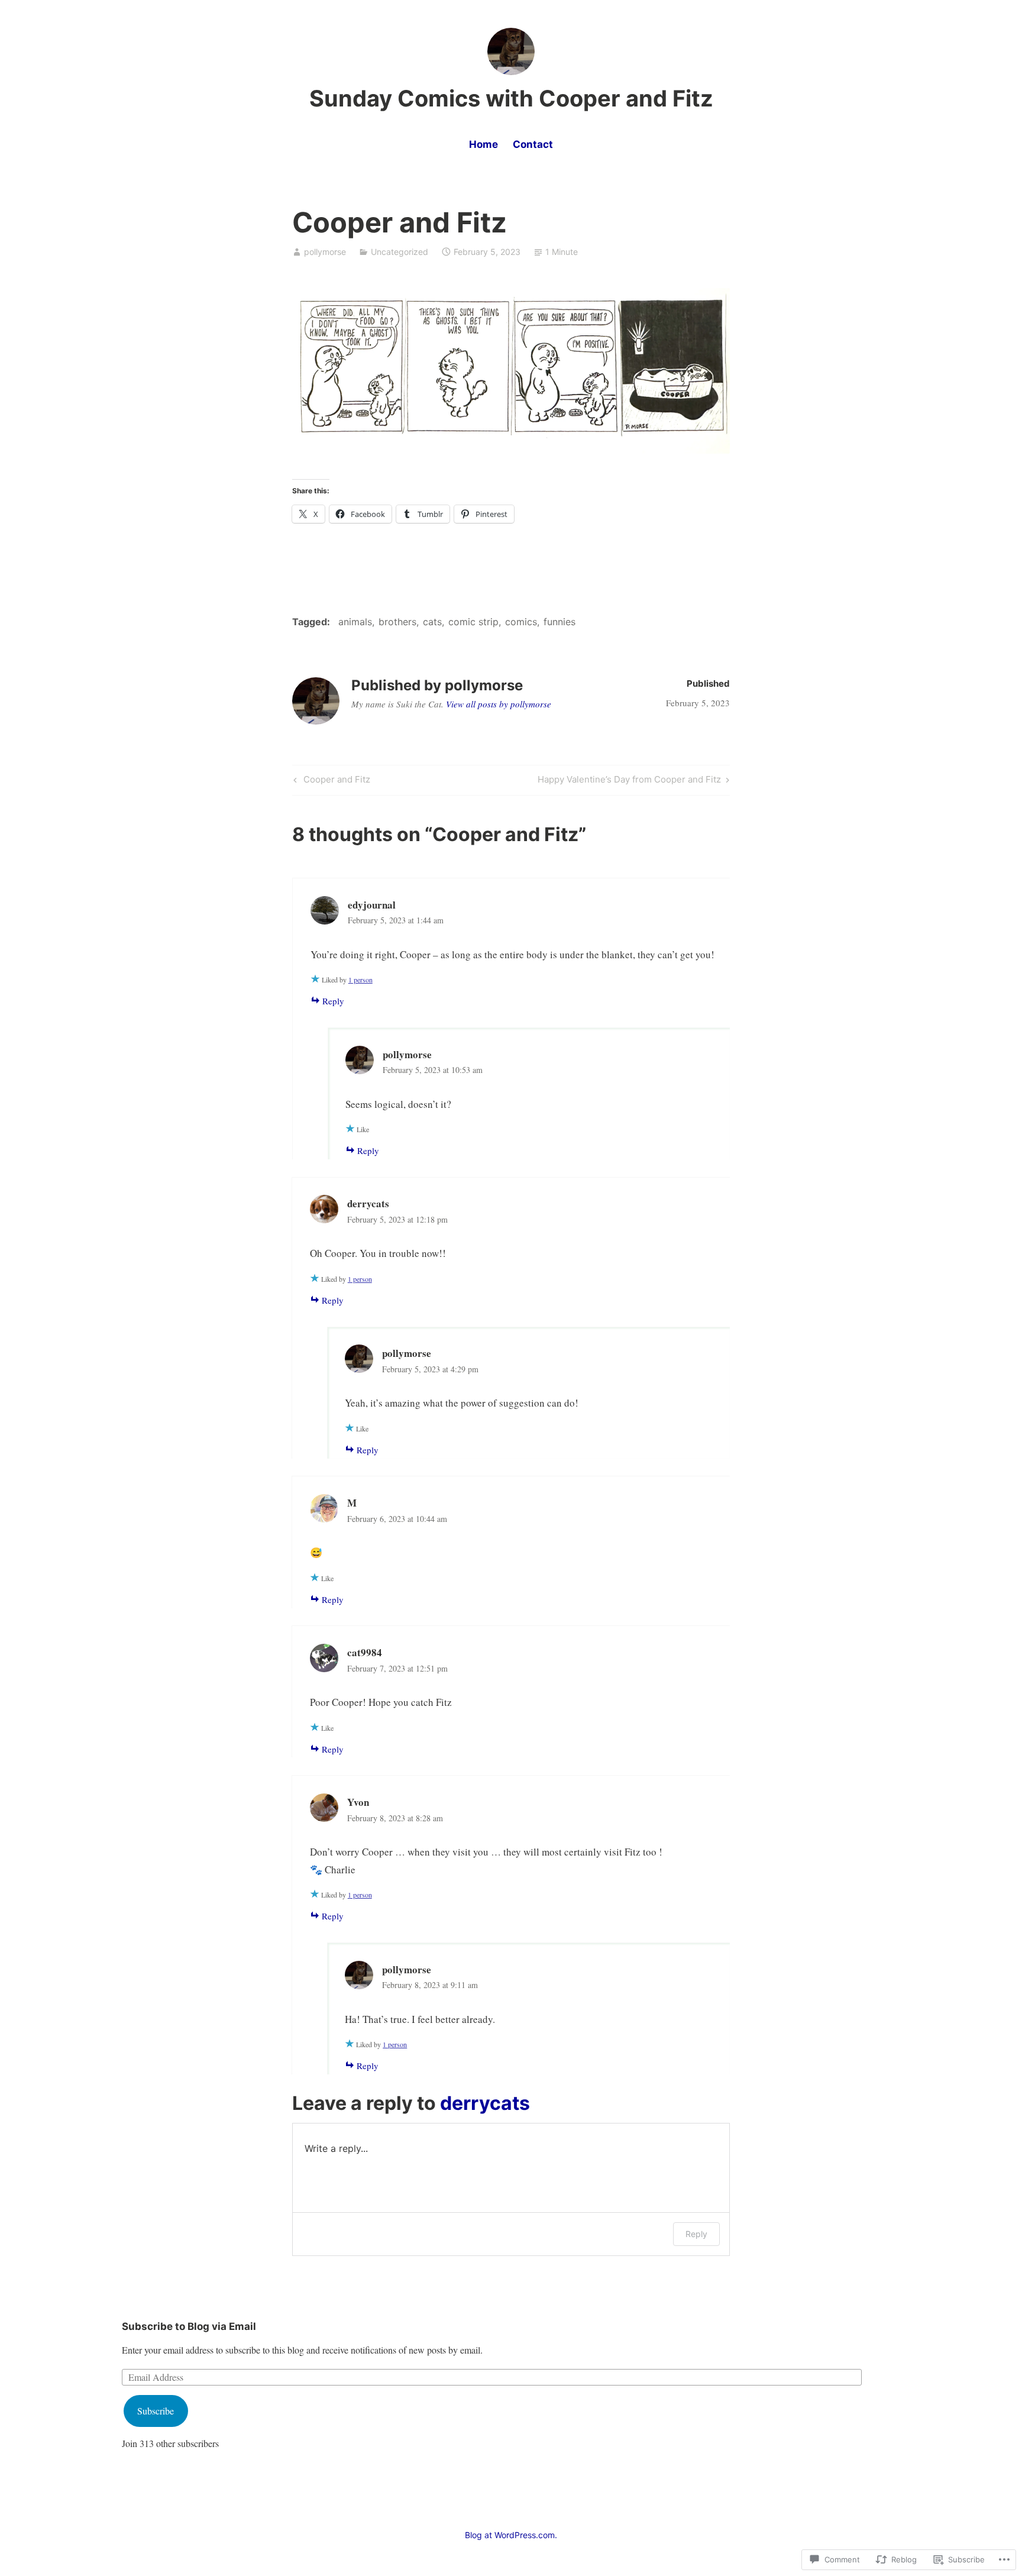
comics (521, 622)
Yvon (358, 1802)
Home (483, 144)
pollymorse (325, 252)
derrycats (485, 2103)
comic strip (473, 622)
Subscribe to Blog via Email (189, 2326)
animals (355, 622)
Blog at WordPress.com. (511, 2535)
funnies (559, 622)
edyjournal (372, 905)
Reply (333, 1001)
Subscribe (156, 2411)
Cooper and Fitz (330, 781)
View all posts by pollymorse (499, 704)
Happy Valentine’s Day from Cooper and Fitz (629, 781)
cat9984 (365, 1652)
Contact (533, 144)
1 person (360, 980)
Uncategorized (400, 252)
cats (432, 622)
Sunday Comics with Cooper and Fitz (511, 98)
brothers (397, 622)
